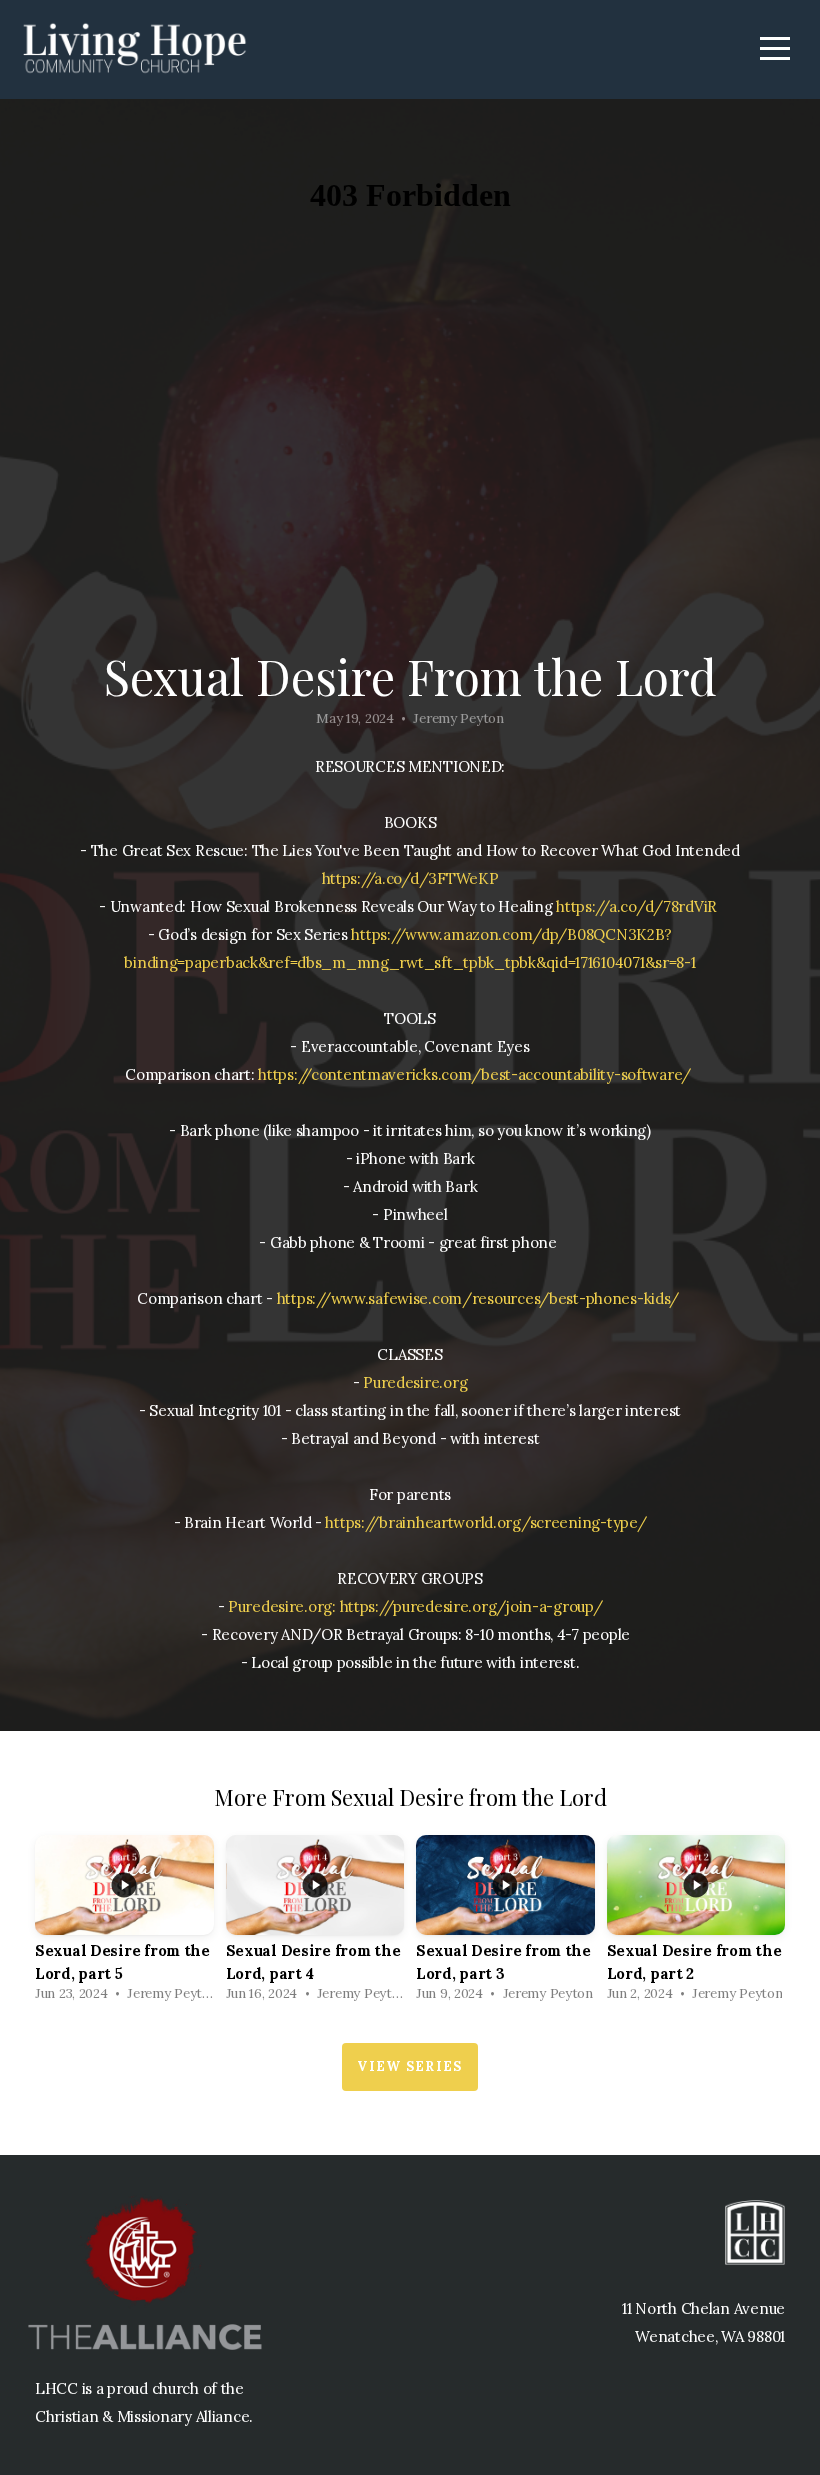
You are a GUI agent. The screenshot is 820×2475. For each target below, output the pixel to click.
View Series (409, 2066)
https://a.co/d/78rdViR (636, 906)
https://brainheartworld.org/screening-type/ (485, 1522)
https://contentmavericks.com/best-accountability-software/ (474, 1074)
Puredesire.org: (282, 1606)
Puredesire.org (415, 1382)
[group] (124, 1924)
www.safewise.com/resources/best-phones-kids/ (505, 1298)
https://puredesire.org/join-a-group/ (471, 1606)
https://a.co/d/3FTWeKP (410, 878)
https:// (304, 1298)
